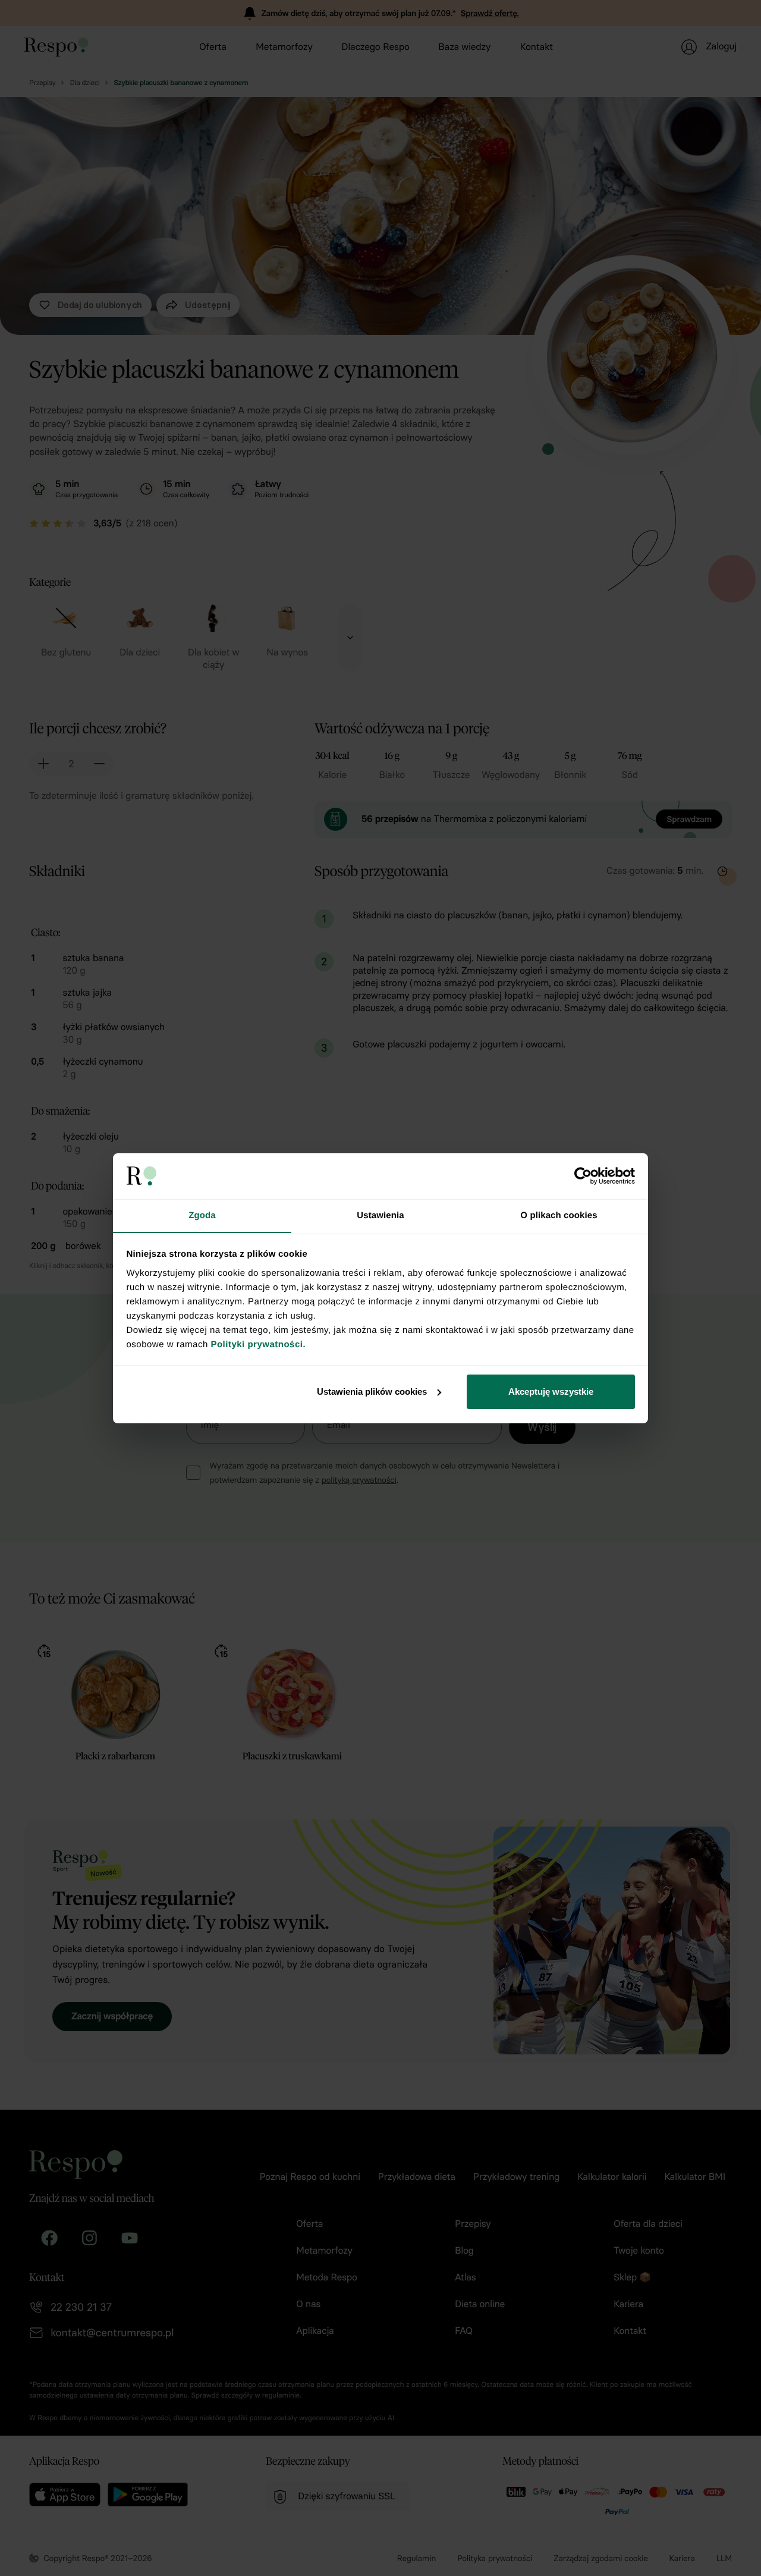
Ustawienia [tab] (380, 1215)
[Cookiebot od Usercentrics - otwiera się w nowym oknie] (583, 1176)
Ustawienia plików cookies (372, 1391)
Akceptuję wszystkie (551, 1391)
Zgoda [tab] (202, 1215)
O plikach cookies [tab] (559, 1215)
